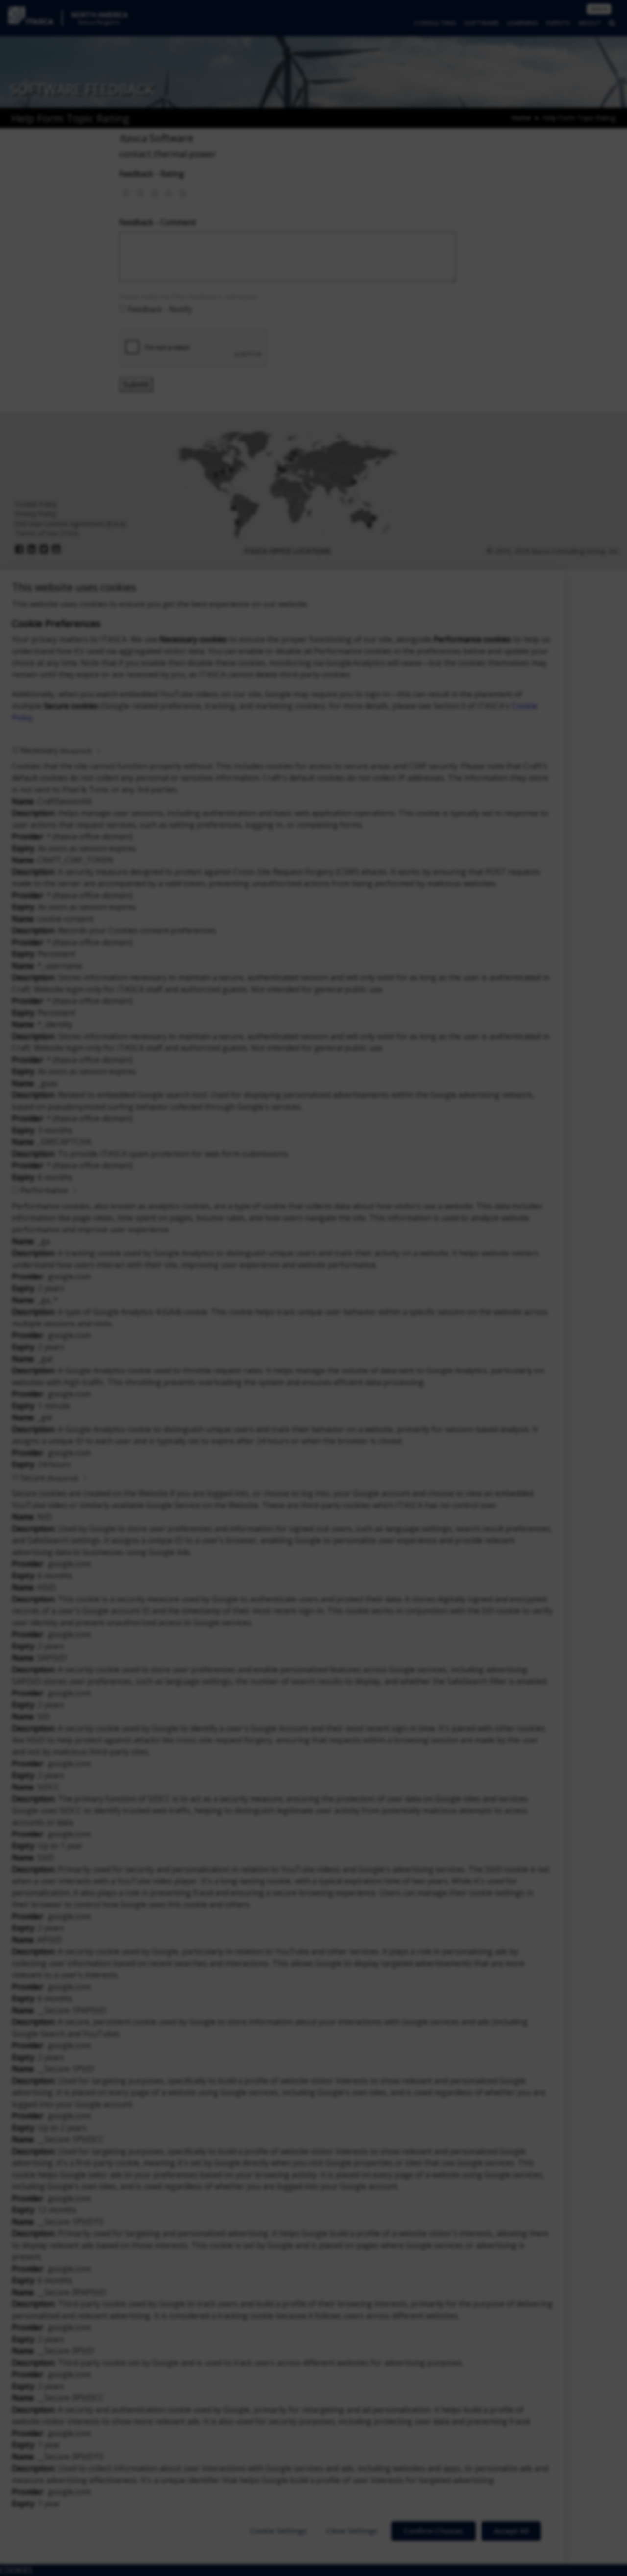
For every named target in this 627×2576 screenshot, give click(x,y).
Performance (44, 1190)
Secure (49, 1478)
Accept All (511, 2531)
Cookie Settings (278, 2530)
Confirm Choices (434, 2531)
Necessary (56, 750)
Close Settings (352, 2530)
